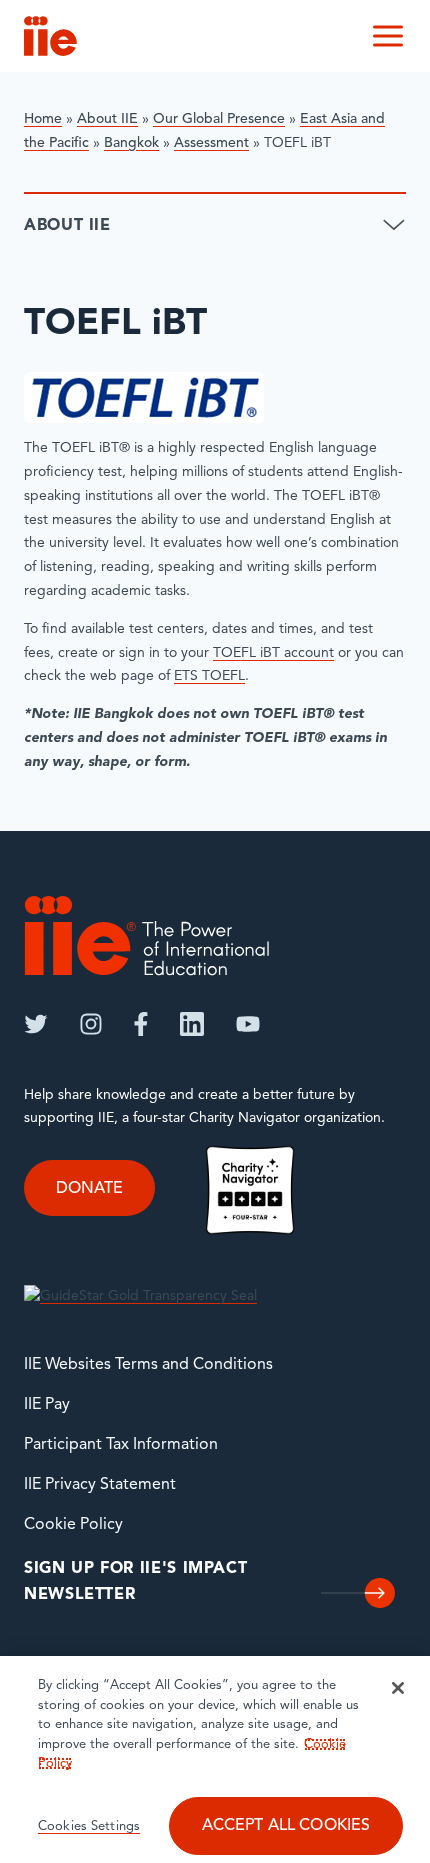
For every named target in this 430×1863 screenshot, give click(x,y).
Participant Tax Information (121, 1445)
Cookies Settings (89, 1826)
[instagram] (91, 1024)
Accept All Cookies (286, 1826)
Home (43, 119)
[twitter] (36, 1024)
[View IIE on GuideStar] (140, 1296)
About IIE (107, 119)
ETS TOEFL (209, 676)
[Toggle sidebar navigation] (394, 226)
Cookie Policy (73, 1525)
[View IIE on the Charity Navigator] (250, 1189)
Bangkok (131, 143)
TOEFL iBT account (273, 653)
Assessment (211, 143)
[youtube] (248, 1024)
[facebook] (141, 1024)
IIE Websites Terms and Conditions (148, 1365)
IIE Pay (47, 1405)
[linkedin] (192, 1024)
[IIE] (147, 935)
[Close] (398, 1688)
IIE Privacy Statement (100, 1485)
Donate (89, 1189)
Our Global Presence (219, 119)
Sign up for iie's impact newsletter (135, 1582)
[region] (215, 1759)
